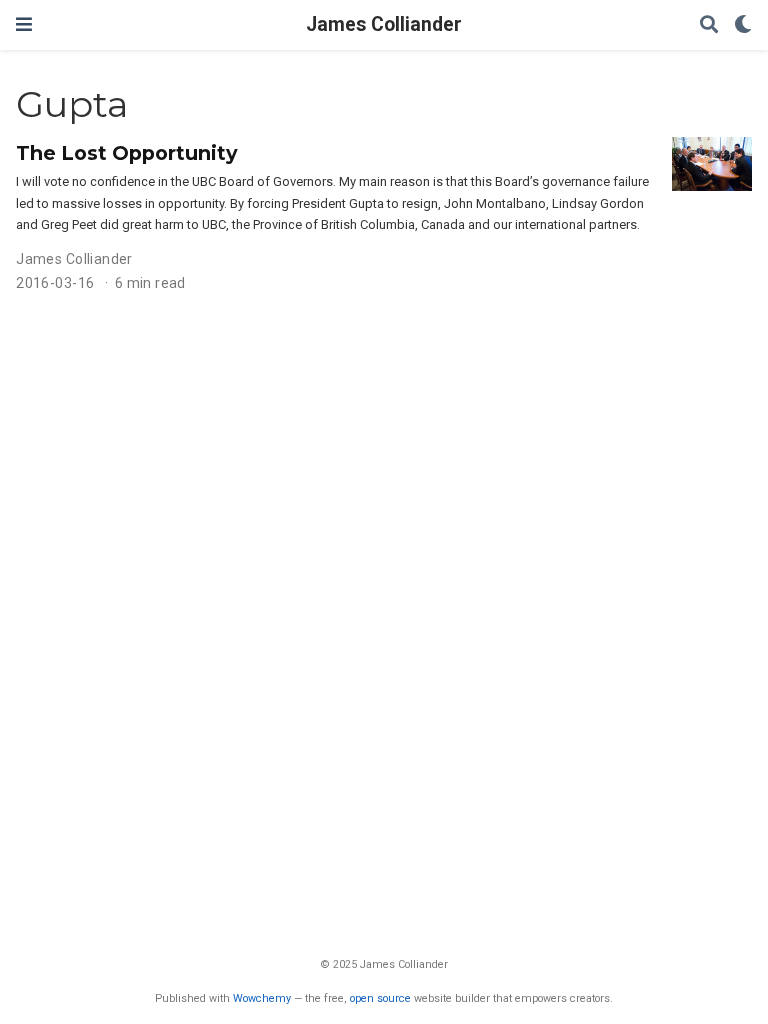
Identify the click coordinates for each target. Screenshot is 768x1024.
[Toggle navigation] (24, 24)
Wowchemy (262, 998)
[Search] (709, 25)
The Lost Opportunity (127, 153)
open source (380, 998)
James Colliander (384, 24)
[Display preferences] (743, 25)
